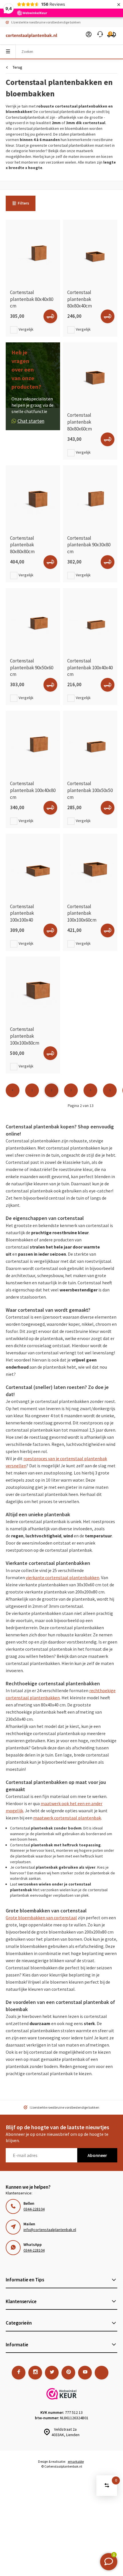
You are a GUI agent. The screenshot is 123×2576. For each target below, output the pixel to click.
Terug (17, 67)
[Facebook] (19, 2373)
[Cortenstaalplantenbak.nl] (29, 36)
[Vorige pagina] (13, 1090)
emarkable (76, 2461)
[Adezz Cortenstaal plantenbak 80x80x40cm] (90, 252)
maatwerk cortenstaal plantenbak (67, 1818)
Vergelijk (26, 329)
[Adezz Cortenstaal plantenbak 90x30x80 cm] (90, 498)
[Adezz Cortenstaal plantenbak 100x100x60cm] (90, 866)
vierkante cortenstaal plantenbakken (63, 1577)
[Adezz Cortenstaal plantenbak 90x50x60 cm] (33, 621)
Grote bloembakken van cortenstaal (41, 1918)
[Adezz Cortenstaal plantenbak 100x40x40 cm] (90, 621)
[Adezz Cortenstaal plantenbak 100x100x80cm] (33, 989)
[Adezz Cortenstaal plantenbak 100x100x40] (33, 866)
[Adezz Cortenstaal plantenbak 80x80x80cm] (33, 498)
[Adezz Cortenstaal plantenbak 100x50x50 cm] (90, 743)
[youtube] (85, 2373)
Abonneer (97, 2155)
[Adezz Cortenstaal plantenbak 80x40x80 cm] (33, 252)
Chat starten (31, 421)
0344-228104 (34, 2209)
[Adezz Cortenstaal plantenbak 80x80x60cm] (90, 375)
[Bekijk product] (50, 316)
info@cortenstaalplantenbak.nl (50, 2230)
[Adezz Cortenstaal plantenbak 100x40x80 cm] (33, 743)
